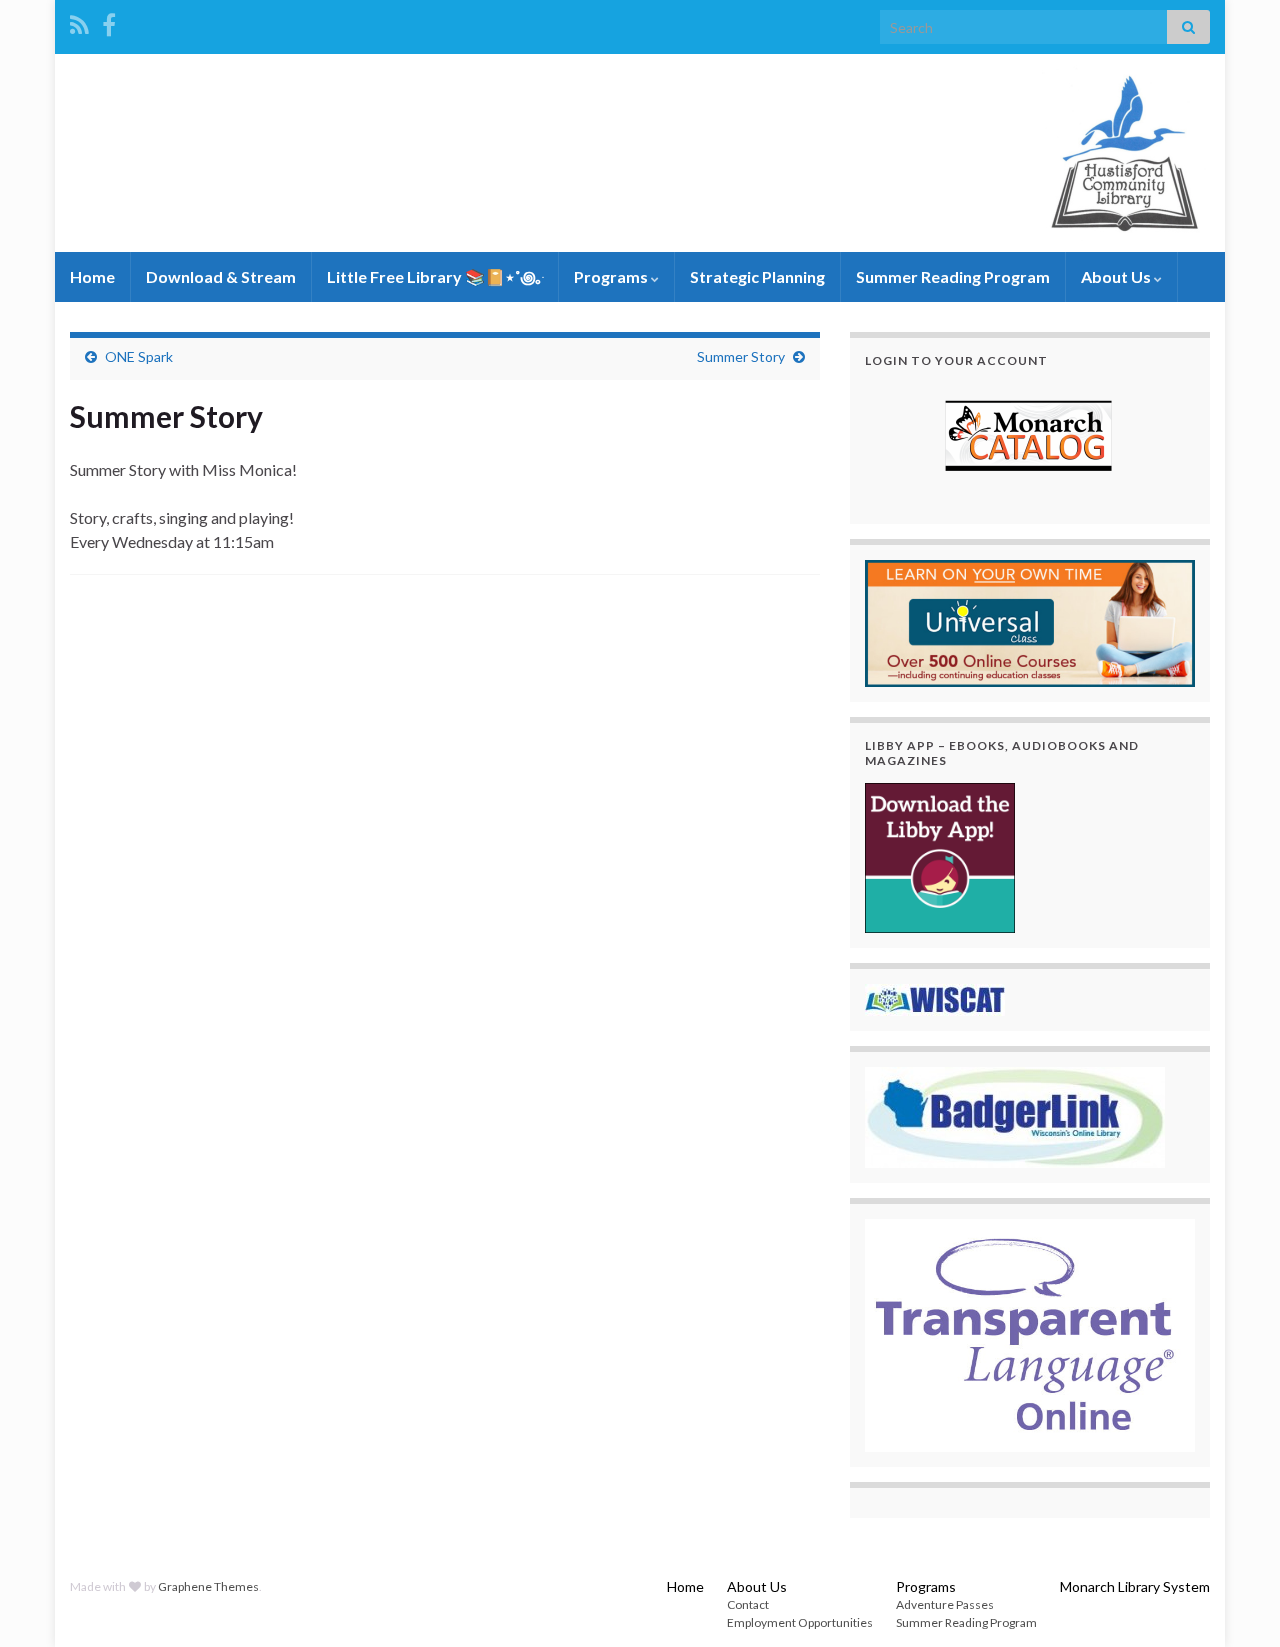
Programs (612, 276)
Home (92, 276)
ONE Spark (139, 356)
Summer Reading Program (953, 276)
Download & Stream (221, 276)
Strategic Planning (757, 276)
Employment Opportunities (800, 1622)
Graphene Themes (208, 1586)
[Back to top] (1235, 1602)
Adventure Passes (945, 1604)
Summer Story (741, 356)
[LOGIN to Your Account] (1030, 438)
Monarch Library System (1135, 1586)
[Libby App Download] (940, 855)
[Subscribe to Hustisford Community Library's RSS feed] (79, 21)
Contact (748, 1604)
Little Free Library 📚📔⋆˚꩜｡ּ (435, 276)
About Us (1117, 276)
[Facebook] (109, 21)
